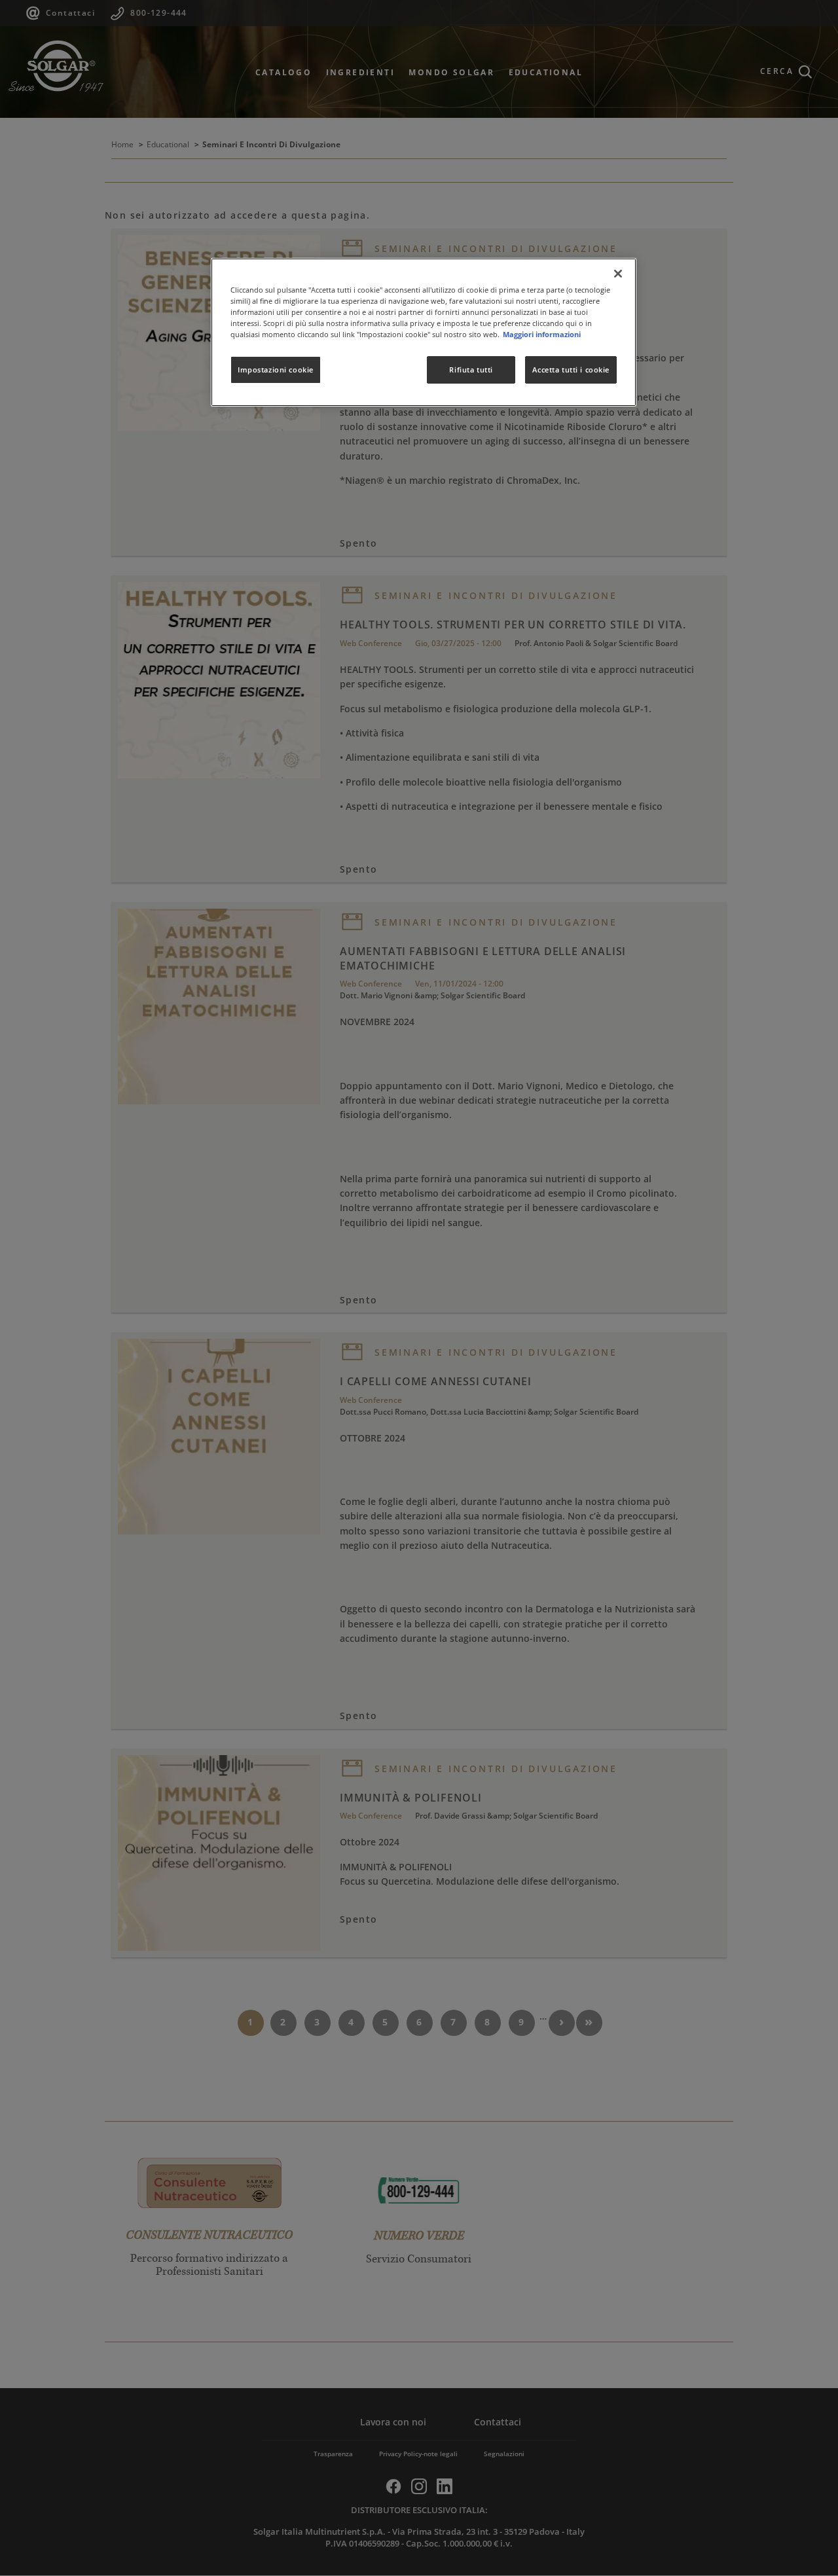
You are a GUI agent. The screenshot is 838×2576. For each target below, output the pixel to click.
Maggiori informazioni (542, 334)
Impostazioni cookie (276, 370)
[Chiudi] (618, 274)
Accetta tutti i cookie (571, 370)
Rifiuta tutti (471, 370)
